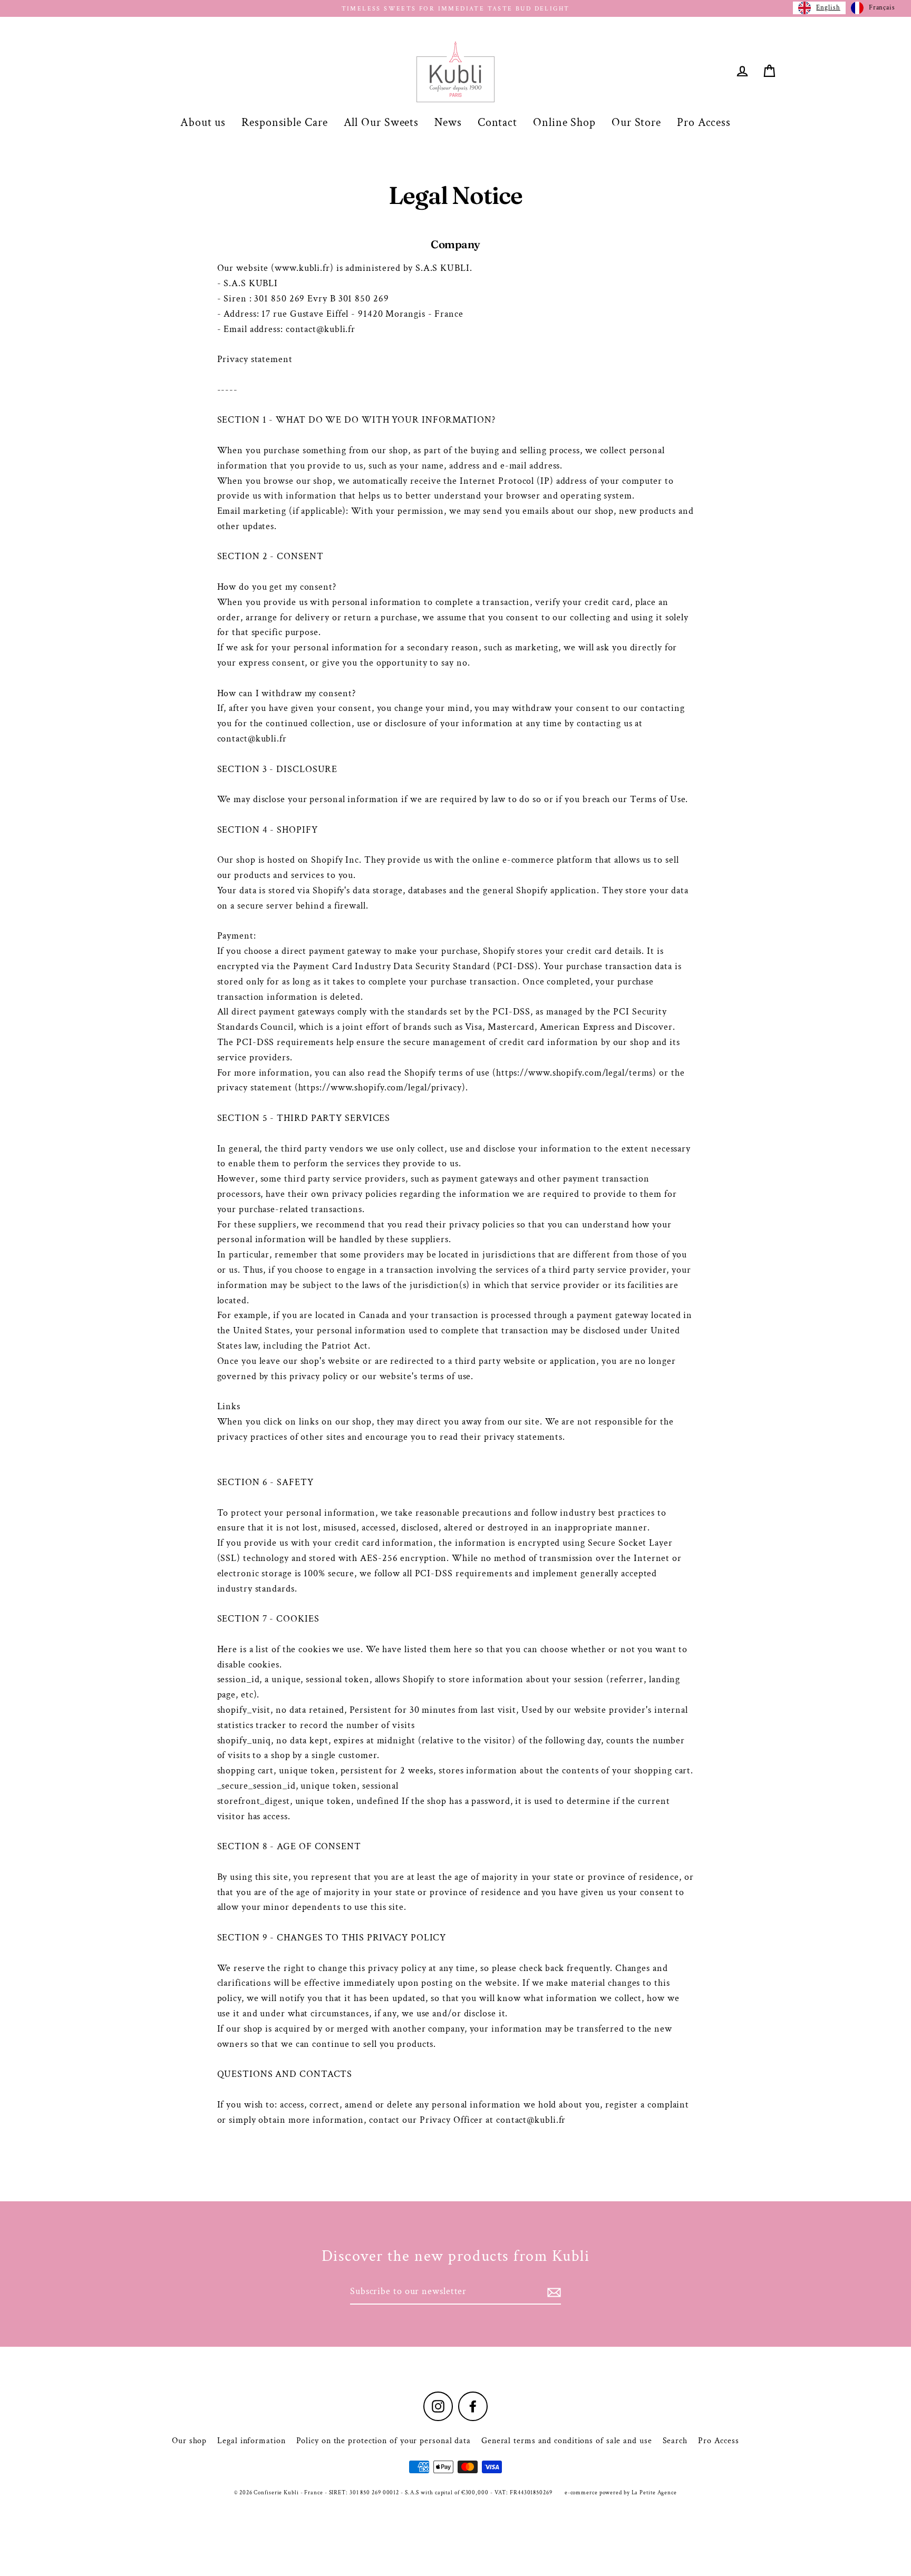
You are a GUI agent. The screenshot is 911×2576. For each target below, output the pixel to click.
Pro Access (704, 123)
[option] (873, 8)
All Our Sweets (381, 123)
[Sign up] (553, 2292)
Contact (497, 123)
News (448, 123)
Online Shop (564, 123)
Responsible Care (284, 123)
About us (203, 123)
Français (882, 8)
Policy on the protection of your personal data (384, 2441)
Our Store (636, 123)
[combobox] (819, 8)
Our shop (189, 2441)
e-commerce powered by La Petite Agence (621, 2493)
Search (675, 2441)
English (828, 8)
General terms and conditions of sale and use (567, 2441)
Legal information (251, 2441)
